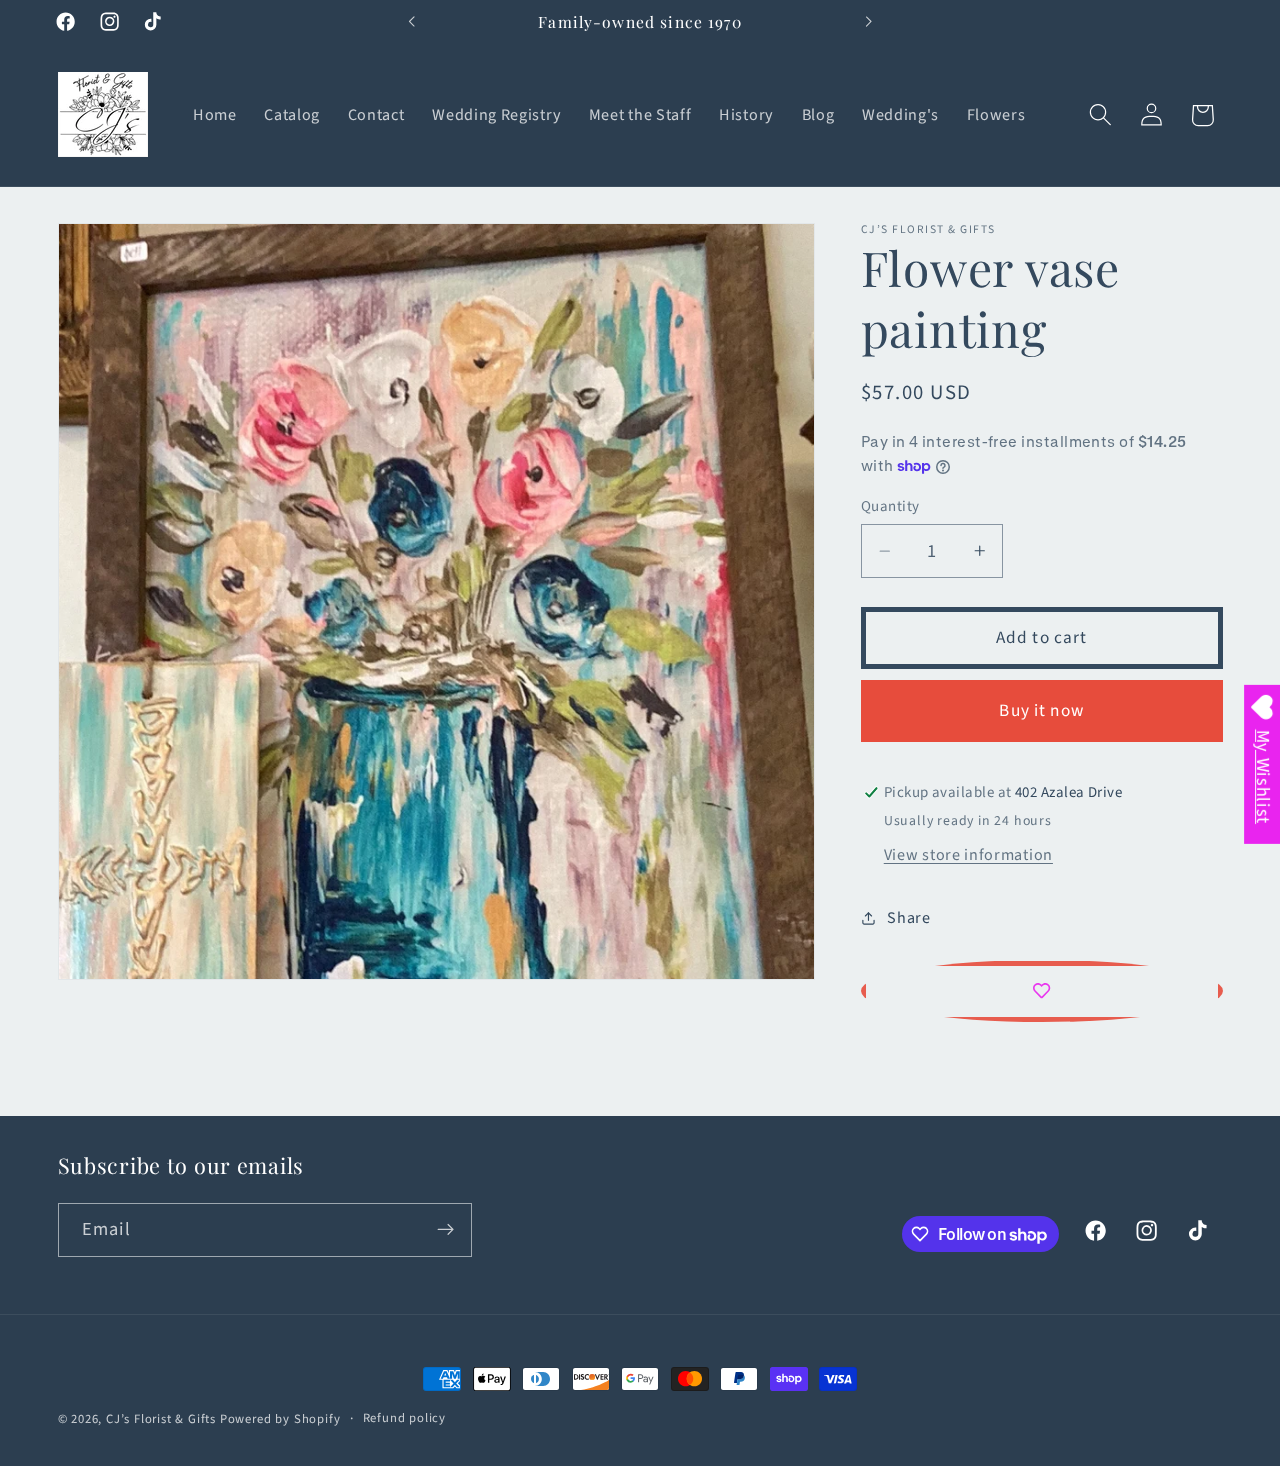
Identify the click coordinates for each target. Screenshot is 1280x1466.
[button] (1100, 115)
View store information (968, 855)
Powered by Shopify (280, 1419)
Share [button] (908, 917)
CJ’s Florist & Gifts (161, 1419)
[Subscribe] (445, 1230)
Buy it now (1041, 710)
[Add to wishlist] (1042, 991)
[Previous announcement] (412, 22)
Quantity (890, 506)
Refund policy (404, 1419)
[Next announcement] (868, 22)
